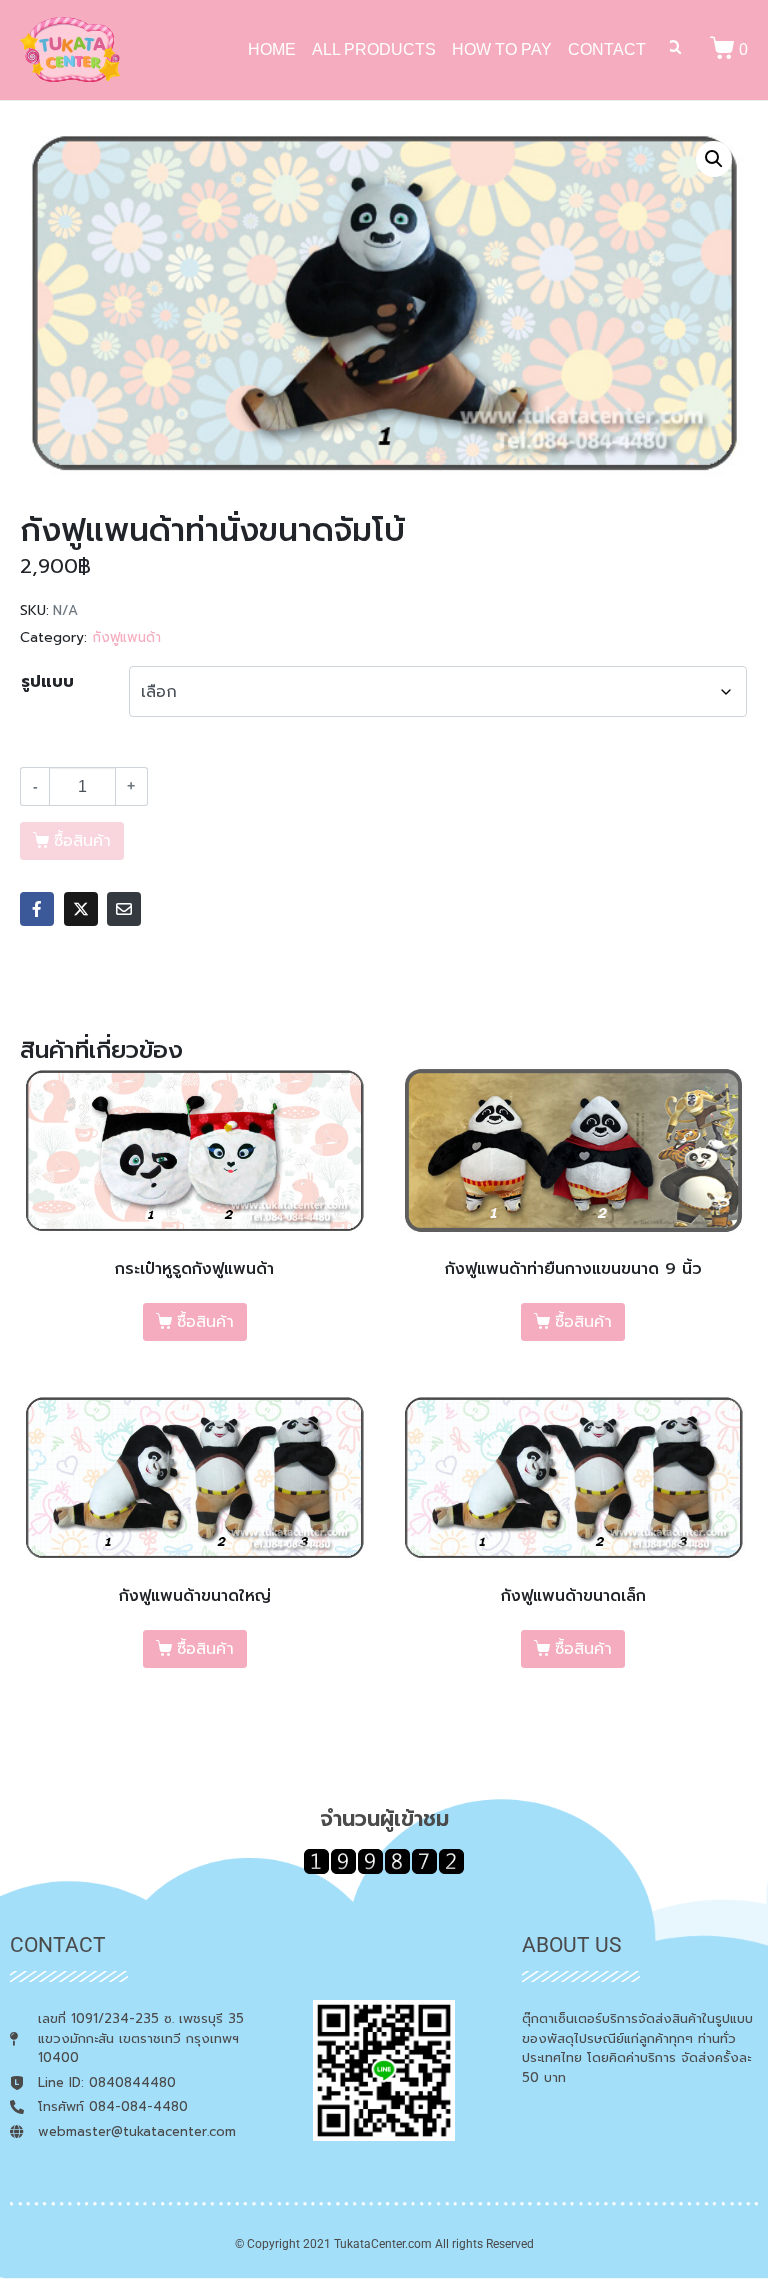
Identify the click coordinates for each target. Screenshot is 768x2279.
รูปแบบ (47, 682)
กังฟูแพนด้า (126, 637)
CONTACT (607, 49)
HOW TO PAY (502, 49)
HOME (272, 49)
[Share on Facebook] (37, 909)
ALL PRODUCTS (374, 49)
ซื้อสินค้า (205, 1322)
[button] (714, 159)
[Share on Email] (124, 909)
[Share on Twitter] (81, 909)
